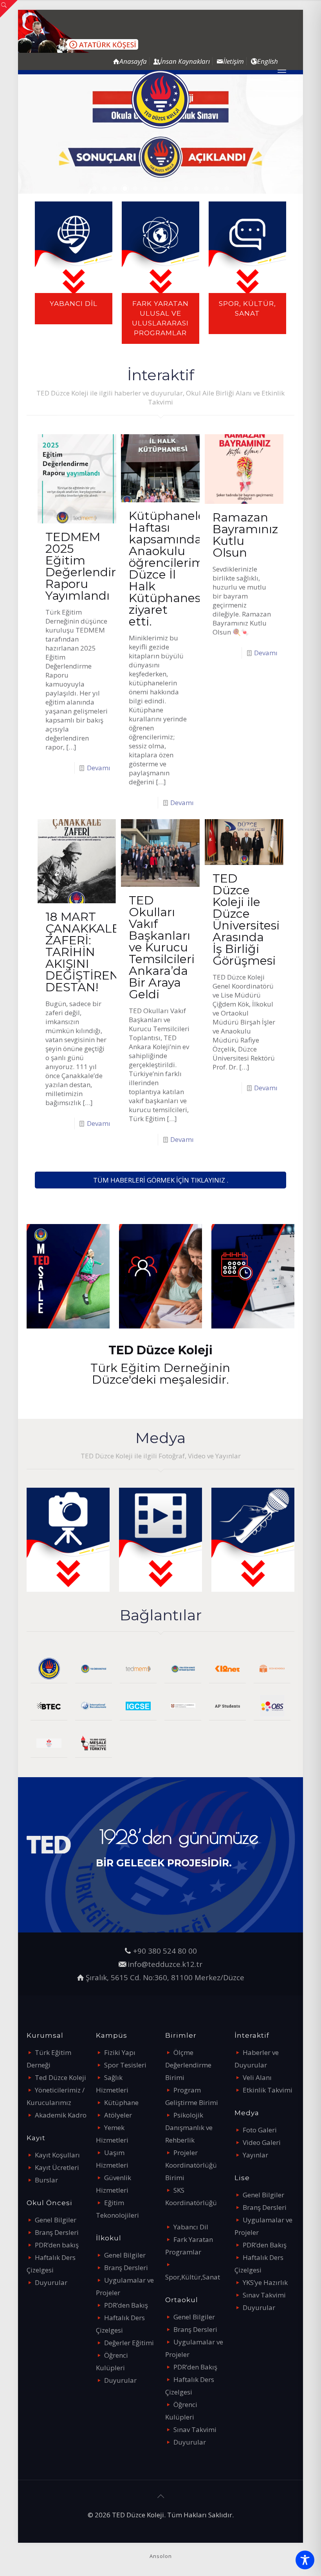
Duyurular (51, 2282)
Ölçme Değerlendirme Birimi (188, 2065)
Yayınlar (255, 2155)
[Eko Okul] (272, 1669)
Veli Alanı (257, 2077)
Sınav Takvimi (195, 2429)
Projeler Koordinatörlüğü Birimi (191, 2165)
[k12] (227, 1669)
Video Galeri (262, 2142)
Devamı (99, 768)
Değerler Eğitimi (129, 2343)
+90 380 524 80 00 (165, 1951)
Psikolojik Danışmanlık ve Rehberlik (189, 2127)
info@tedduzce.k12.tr (165, 1964)
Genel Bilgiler (56, 2220)
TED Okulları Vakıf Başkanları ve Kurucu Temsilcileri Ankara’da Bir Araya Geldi (162, 947)
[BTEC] (49, 1706)
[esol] (183, 1706)
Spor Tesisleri (125, 2065)
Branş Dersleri (57, 2232)
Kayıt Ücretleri (57, 2167)
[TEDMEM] (138, 1669)
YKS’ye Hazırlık (265, 2282)
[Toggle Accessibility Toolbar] (305, 2560)
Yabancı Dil (191, 2227)
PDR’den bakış (57, 2245)
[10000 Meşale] (94, 1743)
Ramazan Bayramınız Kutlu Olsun (245, 535)
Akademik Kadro (61, 2115)
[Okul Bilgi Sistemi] (272, 1706)
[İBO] (94, 1706)
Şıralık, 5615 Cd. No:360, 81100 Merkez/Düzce (165, 1977)
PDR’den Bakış (126, 2305)
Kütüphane (121, 2102)
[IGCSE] (138, 1706)
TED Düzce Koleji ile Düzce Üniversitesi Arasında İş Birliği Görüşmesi (246, 919)
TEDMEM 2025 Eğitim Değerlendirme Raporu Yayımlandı (90, 566)
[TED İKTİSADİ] (183, 1669)
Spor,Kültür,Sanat (193, 2277)
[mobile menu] (282, 72)
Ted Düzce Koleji (60, 2077)
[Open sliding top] (9, 9)
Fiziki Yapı (120, 2052)
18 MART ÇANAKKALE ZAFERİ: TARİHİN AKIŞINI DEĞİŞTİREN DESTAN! (83, 952)
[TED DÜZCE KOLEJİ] (160, 99)
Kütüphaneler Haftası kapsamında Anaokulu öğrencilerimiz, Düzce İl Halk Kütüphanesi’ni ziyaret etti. (173, 569)
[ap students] (227, 1706)
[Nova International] (49, 1743)
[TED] (49, 1669)
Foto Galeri (260, 2130)
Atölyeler (118, 2115)
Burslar (46, 2180)
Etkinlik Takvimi (268, 2090)
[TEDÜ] (94, 1669)
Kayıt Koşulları (57, 2155)
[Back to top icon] (160, 2496)
